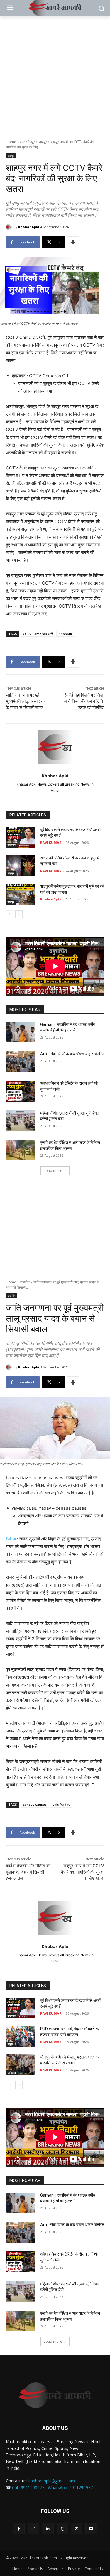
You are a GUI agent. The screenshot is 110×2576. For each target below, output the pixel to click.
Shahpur (66, 634)
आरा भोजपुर (27, 142)
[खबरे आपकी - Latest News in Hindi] (55, 2395)
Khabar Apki (29, 227)
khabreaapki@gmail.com (52, 2481)
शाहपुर (43, 142)
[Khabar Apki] (10, 227)
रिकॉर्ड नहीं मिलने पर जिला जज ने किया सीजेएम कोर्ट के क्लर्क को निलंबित (82, 701)
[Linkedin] (48, 2529)
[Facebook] (19, 2529)
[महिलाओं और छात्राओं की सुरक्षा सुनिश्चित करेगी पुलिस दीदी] (21, 1121)
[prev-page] (10, 914)
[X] (77, 2529)
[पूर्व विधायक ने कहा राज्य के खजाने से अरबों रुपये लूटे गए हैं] (21, 837)
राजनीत (12, 845)
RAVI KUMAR (51, 843)
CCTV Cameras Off (38, 634)
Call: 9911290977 (28, 2487)
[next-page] (19, 914)
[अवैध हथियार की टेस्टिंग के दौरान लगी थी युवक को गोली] (21, 1091)
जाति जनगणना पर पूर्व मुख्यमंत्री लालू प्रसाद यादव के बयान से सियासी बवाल (27, 701)
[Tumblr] (62, 2529)
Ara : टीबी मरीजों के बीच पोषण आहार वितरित (72, 1054)
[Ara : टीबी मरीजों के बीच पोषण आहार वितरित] (21, 1062)
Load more (53, 1171)
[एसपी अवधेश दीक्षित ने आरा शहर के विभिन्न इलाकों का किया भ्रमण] (21, 1150)
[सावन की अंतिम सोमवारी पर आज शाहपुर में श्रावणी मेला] (21, 866)
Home (11, 142)
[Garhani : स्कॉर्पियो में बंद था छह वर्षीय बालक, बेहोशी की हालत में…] (21, 1032)
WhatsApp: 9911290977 (70, 2487)
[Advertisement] (55, 75)
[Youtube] (91, 2529)
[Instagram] (33, 2529)
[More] (73, 242)
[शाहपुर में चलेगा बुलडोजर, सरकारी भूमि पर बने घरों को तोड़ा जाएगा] (21, 894)
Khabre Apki (51, 899)
